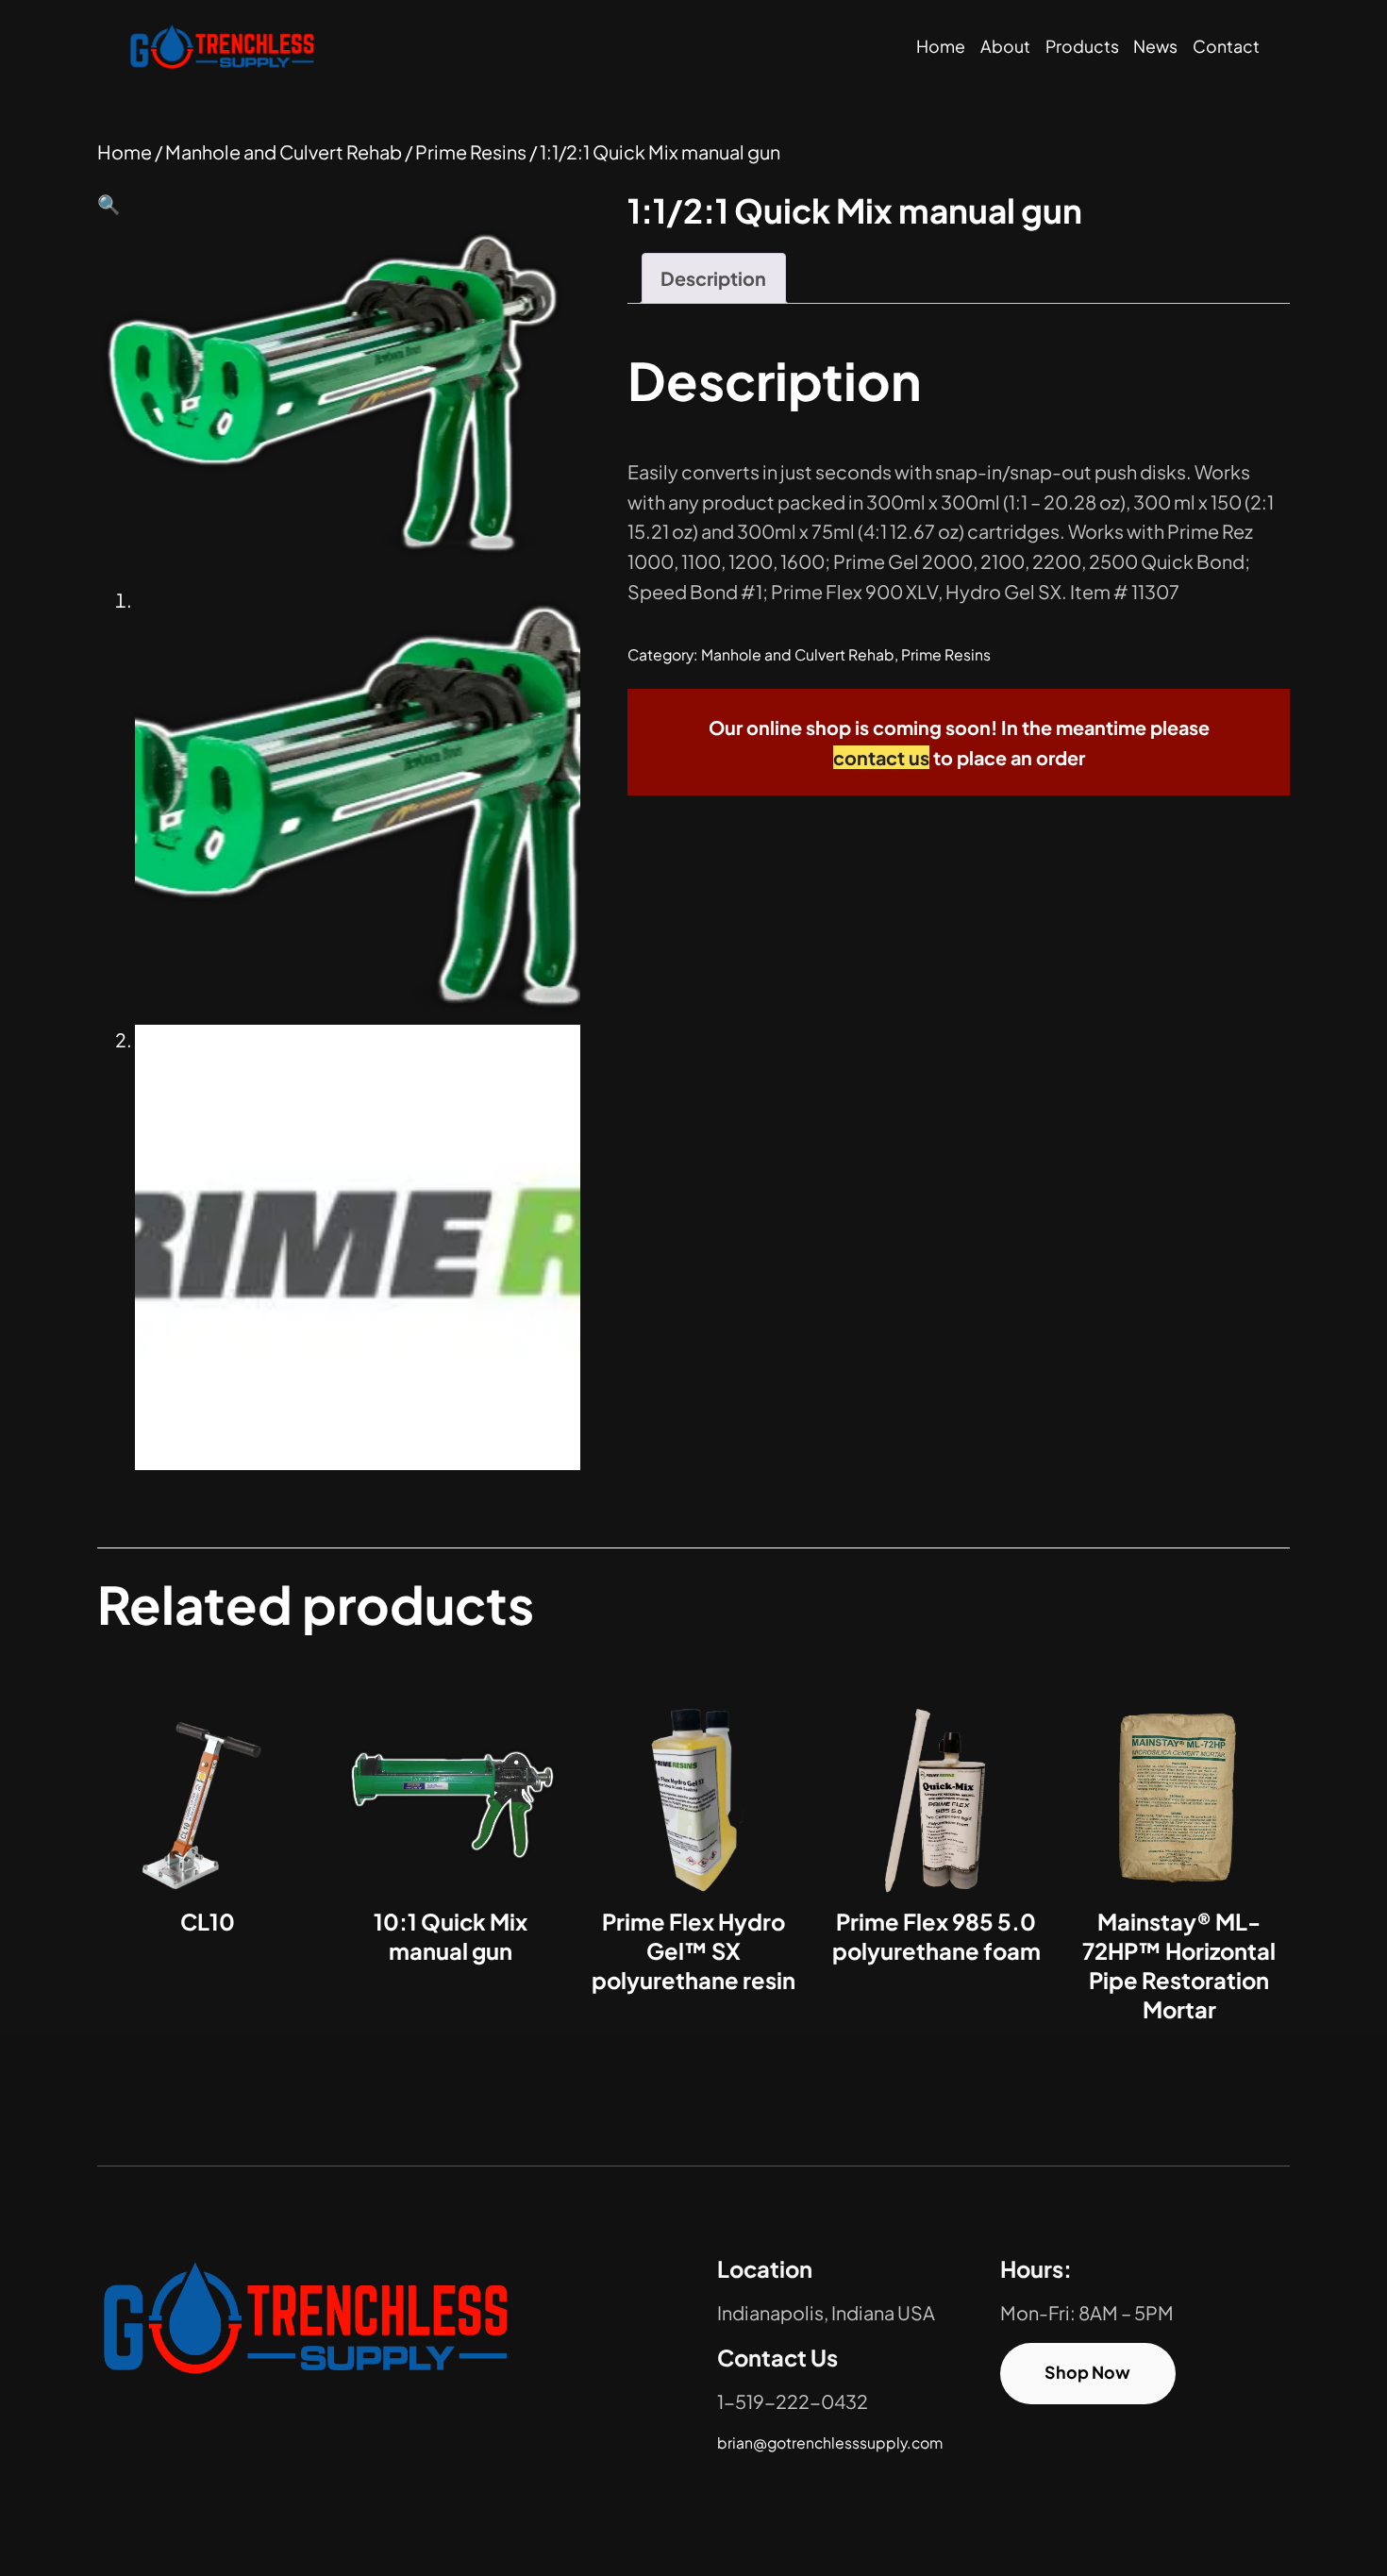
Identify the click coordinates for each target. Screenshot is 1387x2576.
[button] (109, 203)
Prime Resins (471, 151)
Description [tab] (713, 278)
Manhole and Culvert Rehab (284, 151)
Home (941, 46)
